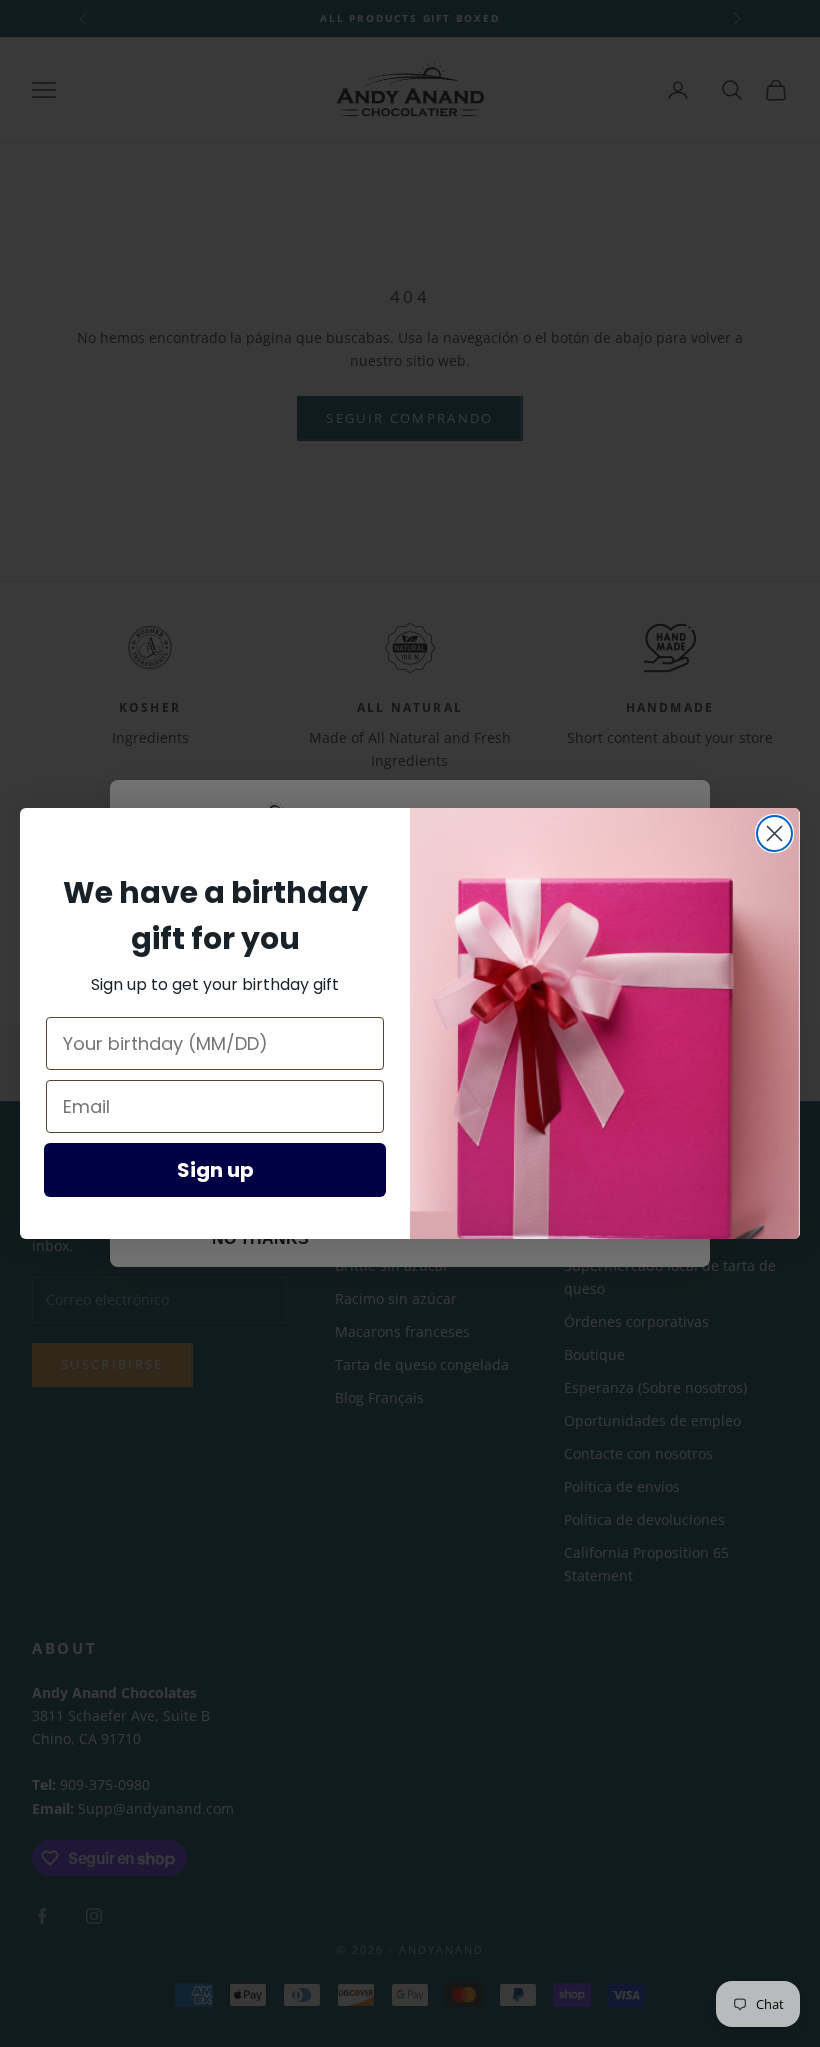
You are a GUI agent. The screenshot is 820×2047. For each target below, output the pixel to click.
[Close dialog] (774, 833)
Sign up (215, 1170)
